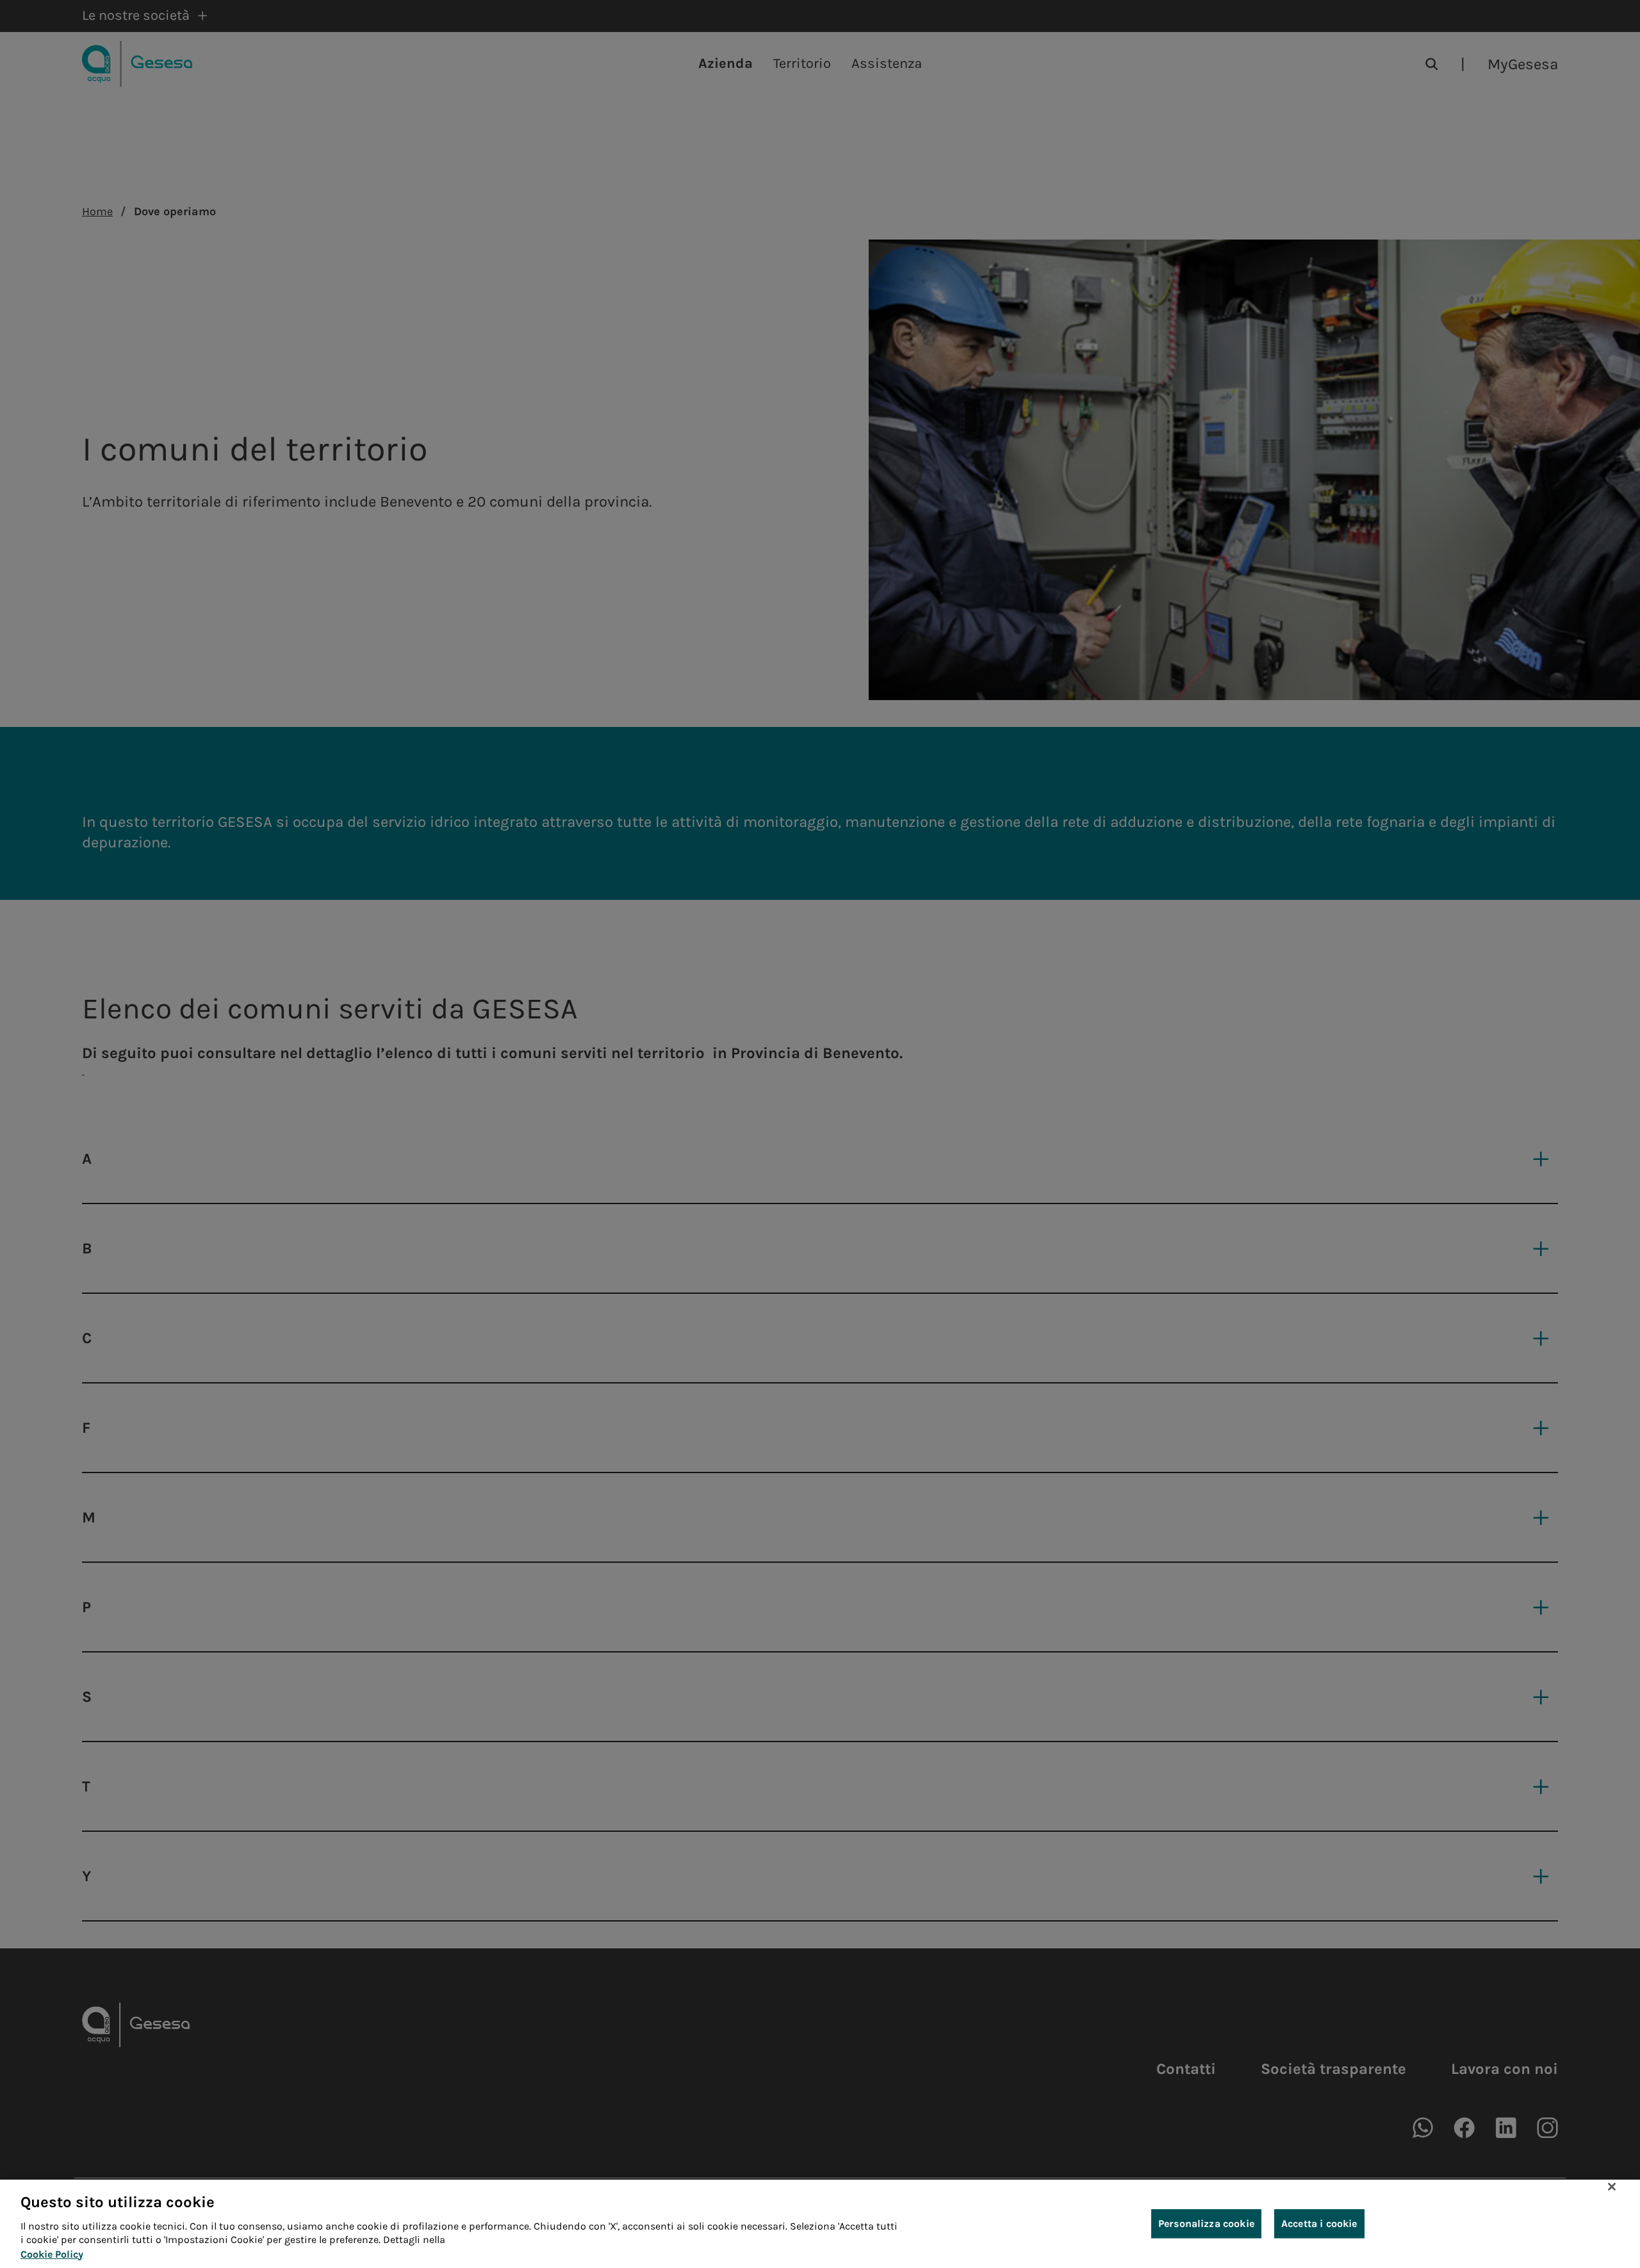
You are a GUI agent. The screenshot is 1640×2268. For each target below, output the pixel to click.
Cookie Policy (52, 2254)
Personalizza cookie (1206, 2223)
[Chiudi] (1612, 2187)
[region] (820, 2224)
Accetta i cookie (1319, 2223)
